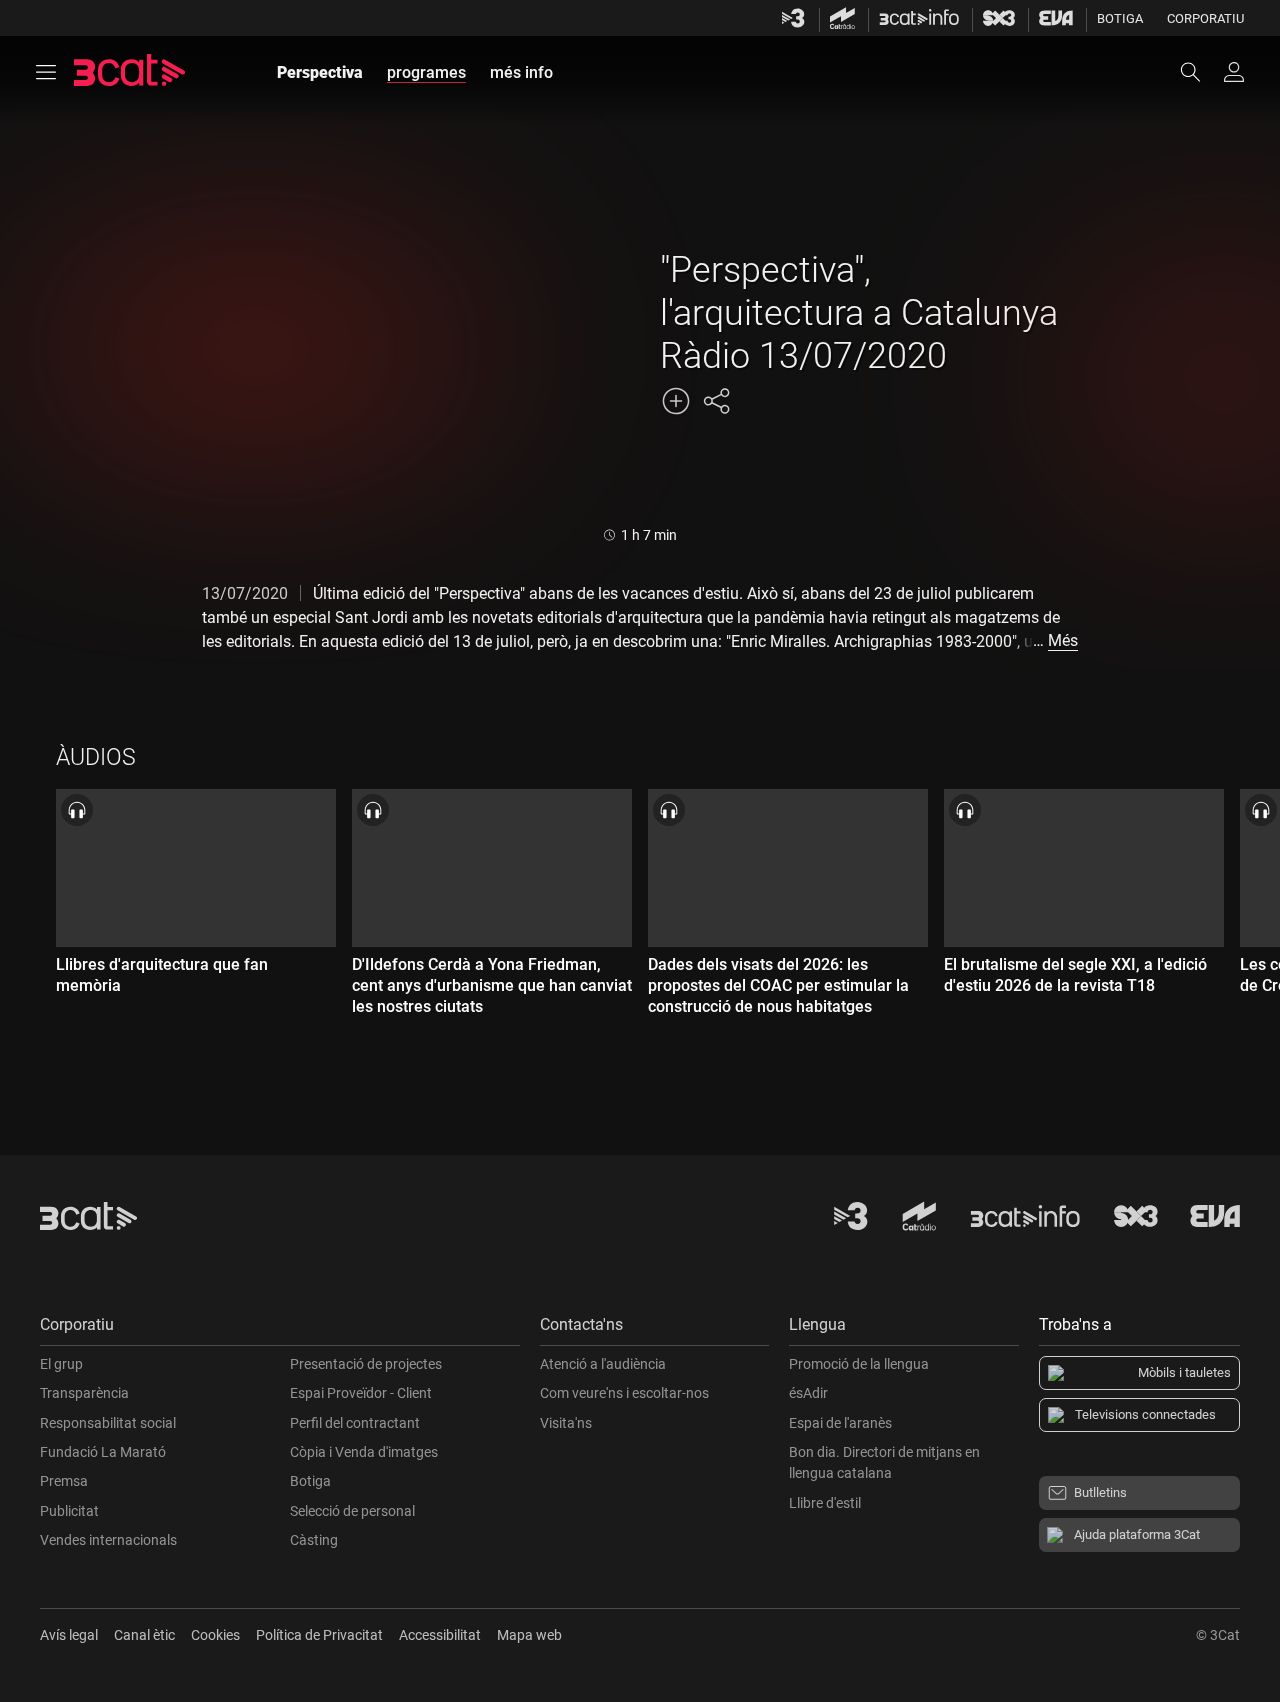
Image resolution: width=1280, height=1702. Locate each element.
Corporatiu (1205, 18)
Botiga (1120, 18)
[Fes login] (1234, 72)
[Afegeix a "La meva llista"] (676, 401)
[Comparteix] (716, 401)
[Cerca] (1200, 72)
